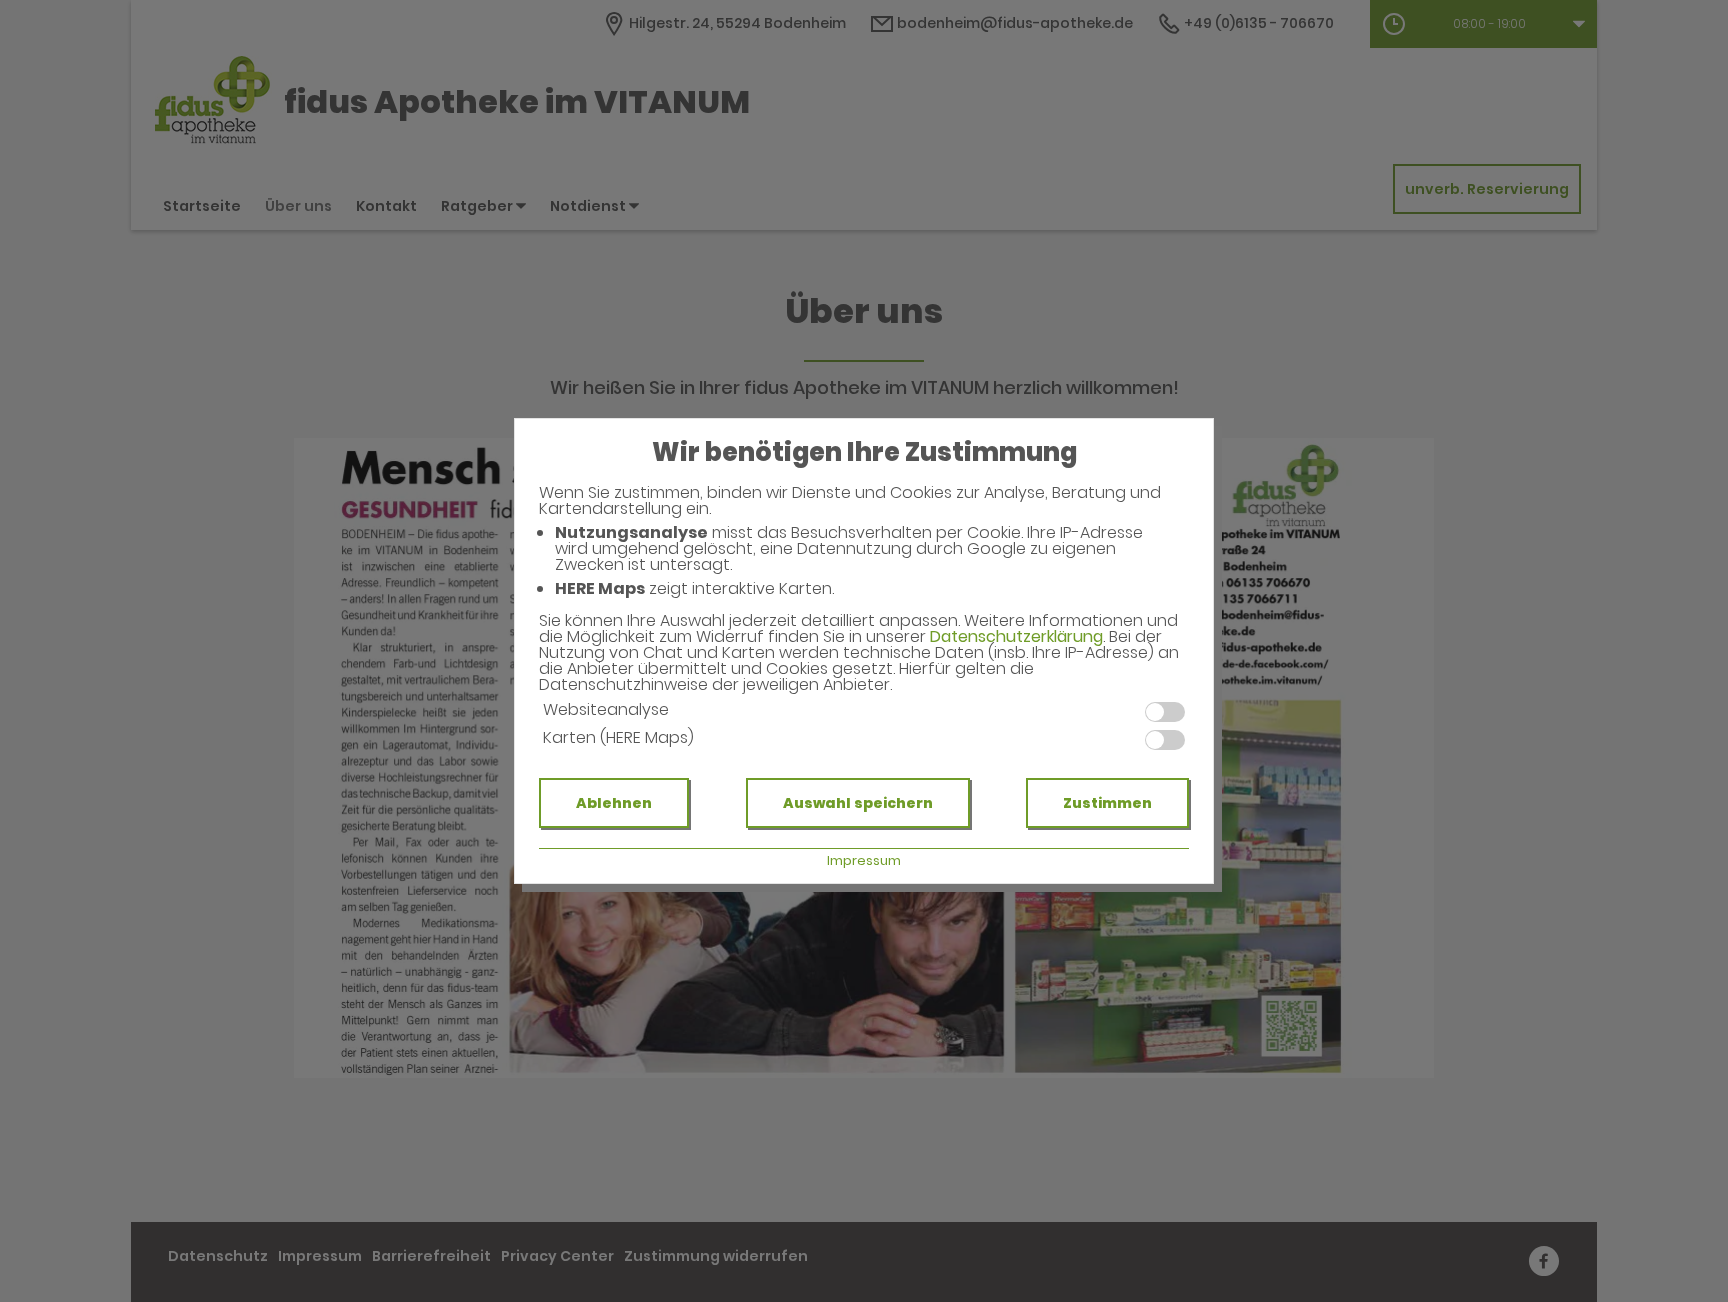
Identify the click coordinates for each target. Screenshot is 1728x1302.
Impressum (864, 860)
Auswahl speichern (858, 803)
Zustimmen (1107, 803)
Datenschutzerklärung (1016, 636)
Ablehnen (614, 803)
